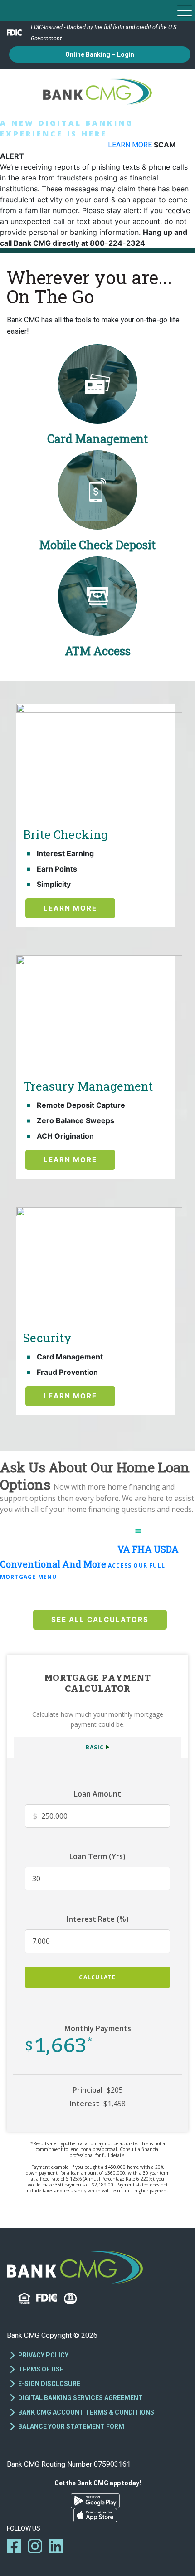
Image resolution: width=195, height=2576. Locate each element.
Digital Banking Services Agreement (80, 2398)
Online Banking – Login (100, 54)
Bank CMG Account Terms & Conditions (86, 2412)
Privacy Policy (43, 2355)
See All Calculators (100, 1619)
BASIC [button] (95, 1747)
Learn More (70, 908)
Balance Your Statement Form (71, 2426)
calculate (97, 1977)
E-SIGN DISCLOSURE (49, 2384)
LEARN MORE (131, 145)
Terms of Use (41, 2369)
